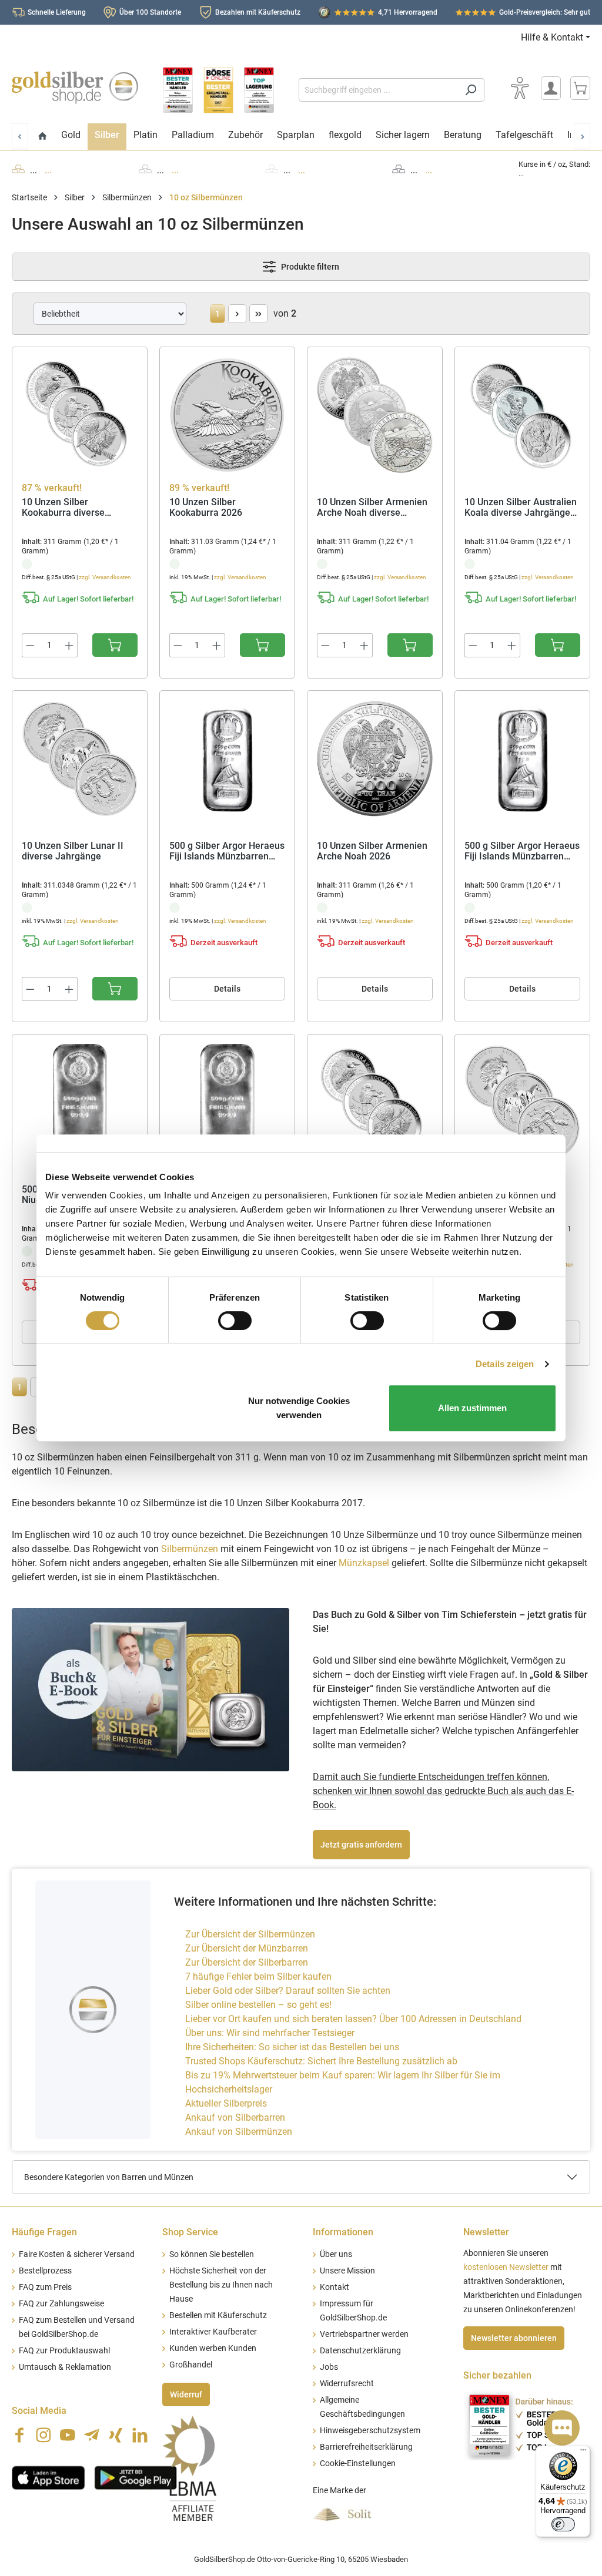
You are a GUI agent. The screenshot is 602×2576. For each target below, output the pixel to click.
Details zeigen (505, 1364)
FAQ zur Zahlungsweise (61, 2304)
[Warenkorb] (580, 88)
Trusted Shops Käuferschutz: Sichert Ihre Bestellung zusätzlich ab (321, 2061)
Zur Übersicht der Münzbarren (247, 1948)
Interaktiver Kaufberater (213, 2332)
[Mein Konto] (551, 88)
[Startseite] (43, 137)
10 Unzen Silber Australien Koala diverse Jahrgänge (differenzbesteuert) (521, 508)
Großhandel (191, 2365)
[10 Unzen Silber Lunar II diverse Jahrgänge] (80, 759)
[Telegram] (92, 2435)
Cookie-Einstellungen (358, 2464)
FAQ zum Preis (45, 2287)
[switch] (235, 1321)
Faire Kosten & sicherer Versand (77, 2254)
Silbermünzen (190, 1549)
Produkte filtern (309, 267)
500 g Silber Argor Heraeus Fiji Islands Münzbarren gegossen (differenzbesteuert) (522, 852)
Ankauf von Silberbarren (235, 2117)
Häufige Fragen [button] (44, 2232)
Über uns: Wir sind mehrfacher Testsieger (270, 2033)
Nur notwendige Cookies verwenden (299, 1408)
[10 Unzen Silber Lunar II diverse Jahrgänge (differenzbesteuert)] (522, 1103)
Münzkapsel (364, 1563)
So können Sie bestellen (212, 2254)
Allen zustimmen (472, 1408)
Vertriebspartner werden (364, 2334)
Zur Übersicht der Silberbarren (247, 1962)
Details (227, 989)
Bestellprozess (45, 2271)
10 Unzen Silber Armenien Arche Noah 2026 (372, 852)
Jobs (329, 2367)
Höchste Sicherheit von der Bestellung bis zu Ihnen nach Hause (221, 2285)
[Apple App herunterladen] (49, 2476)
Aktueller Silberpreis (226, 2103)
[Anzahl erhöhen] (69, 645)
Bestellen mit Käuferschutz (218, 2315)
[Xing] (116, 2435)
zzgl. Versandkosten (105, 577)
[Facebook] (19, 2435)
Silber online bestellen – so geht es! (258, 2005)
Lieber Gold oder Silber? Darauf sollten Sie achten (288, 1991)
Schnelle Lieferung (57, 12)
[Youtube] (68, 2435)
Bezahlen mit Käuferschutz (258, 12)
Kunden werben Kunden (213, 2348)
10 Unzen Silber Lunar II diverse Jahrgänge (73, 852)
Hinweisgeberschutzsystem (370, 2431)
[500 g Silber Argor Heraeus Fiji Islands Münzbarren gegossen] (227, 759)
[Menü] (583, 2453)
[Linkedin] (140, 2435)
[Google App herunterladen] (136, 2476)
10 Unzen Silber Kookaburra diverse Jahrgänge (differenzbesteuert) (65, 508)
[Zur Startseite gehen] (75, 88)
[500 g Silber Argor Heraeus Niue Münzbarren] (227, 1103)
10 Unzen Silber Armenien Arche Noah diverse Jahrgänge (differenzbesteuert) (372, 508)
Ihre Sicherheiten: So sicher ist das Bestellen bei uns (292, 2047)
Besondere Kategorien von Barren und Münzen (109, 2177)
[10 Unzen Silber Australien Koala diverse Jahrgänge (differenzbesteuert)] (522, 415)
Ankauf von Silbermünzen (239, 2132)
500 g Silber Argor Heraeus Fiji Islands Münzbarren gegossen (227, 852)
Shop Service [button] (190, 2232)
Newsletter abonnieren (514, 2338)
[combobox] (378, 90)
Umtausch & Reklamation (65, 2367)
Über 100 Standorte (150, 12)
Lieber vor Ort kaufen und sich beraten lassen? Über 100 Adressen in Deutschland (353, 2019)
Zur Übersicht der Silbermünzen (250, 1934)
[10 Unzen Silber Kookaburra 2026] (227, 415)
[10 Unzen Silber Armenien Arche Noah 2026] (375, 759)
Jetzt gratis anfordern (361, 1845)
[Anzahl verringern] (30, 645)
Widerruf (186, 2394)
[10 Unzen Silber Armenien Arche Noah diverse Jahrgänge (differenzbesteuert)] (375, 415)
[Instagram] (44, 2435)
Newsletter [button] (486, 2232)
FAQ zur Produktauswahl (64, 2351)
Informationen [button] (343, 2232)
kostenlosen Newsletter (506, 2267)
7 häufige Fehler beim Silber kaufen (258, 1976)
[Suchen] (471, 90)
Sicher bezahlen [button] (497, 2375)
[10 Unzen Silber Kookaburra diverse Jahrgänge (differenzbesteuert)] (80, 415)
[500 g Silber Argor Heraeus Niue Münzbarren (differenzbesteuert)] (80, 1103)
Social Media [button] (39, 2411)
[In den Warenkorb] (115, 645)
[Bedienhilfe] (520, 88)
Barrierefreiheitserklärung (366, 2447)
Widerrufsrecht (347, 2384)
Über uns (336, 2254)
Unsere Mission (347, 2271)
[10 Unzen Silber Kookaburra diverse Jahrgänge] (375, 1103)
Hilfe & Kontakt (552, 37)
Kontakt (335, 2287)
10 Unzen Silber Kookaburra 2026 (206, 508)
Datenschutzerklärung (360, 2351)
